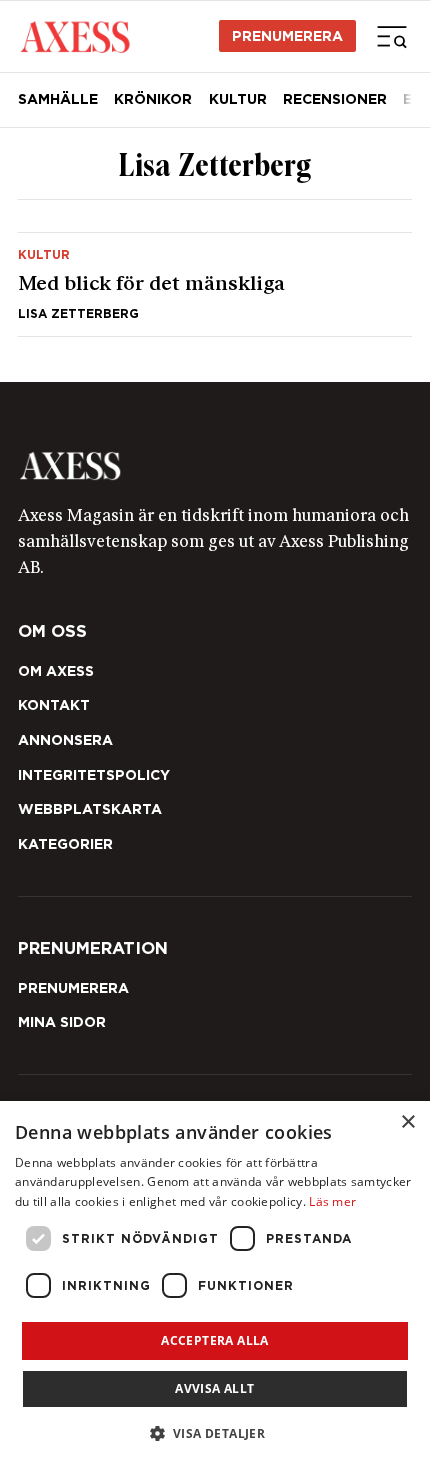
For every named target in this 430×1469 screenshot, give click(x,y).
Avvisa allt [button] (214, 1388)
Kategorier (65, 844)
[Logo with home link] (214, 466)
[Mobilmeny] (392, 36)
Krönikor (153, 99)
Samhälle (58, 99)
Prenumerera (287, 36)
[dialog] (215, 1285)
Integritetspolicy (94, 775)
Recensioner (335, 99)
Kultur (238, 99)
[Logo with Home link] (74, 35)
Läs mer (332, 1201)
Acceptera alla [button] (215, 1340)
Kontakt (54, 705)
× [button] (407, 1122)
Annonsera (65, 740)
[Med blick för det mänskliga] (214, 284)
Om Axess (56, 671)
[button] (215, 1433)
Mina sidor (62, 1022)
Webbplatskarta (90, 809)
